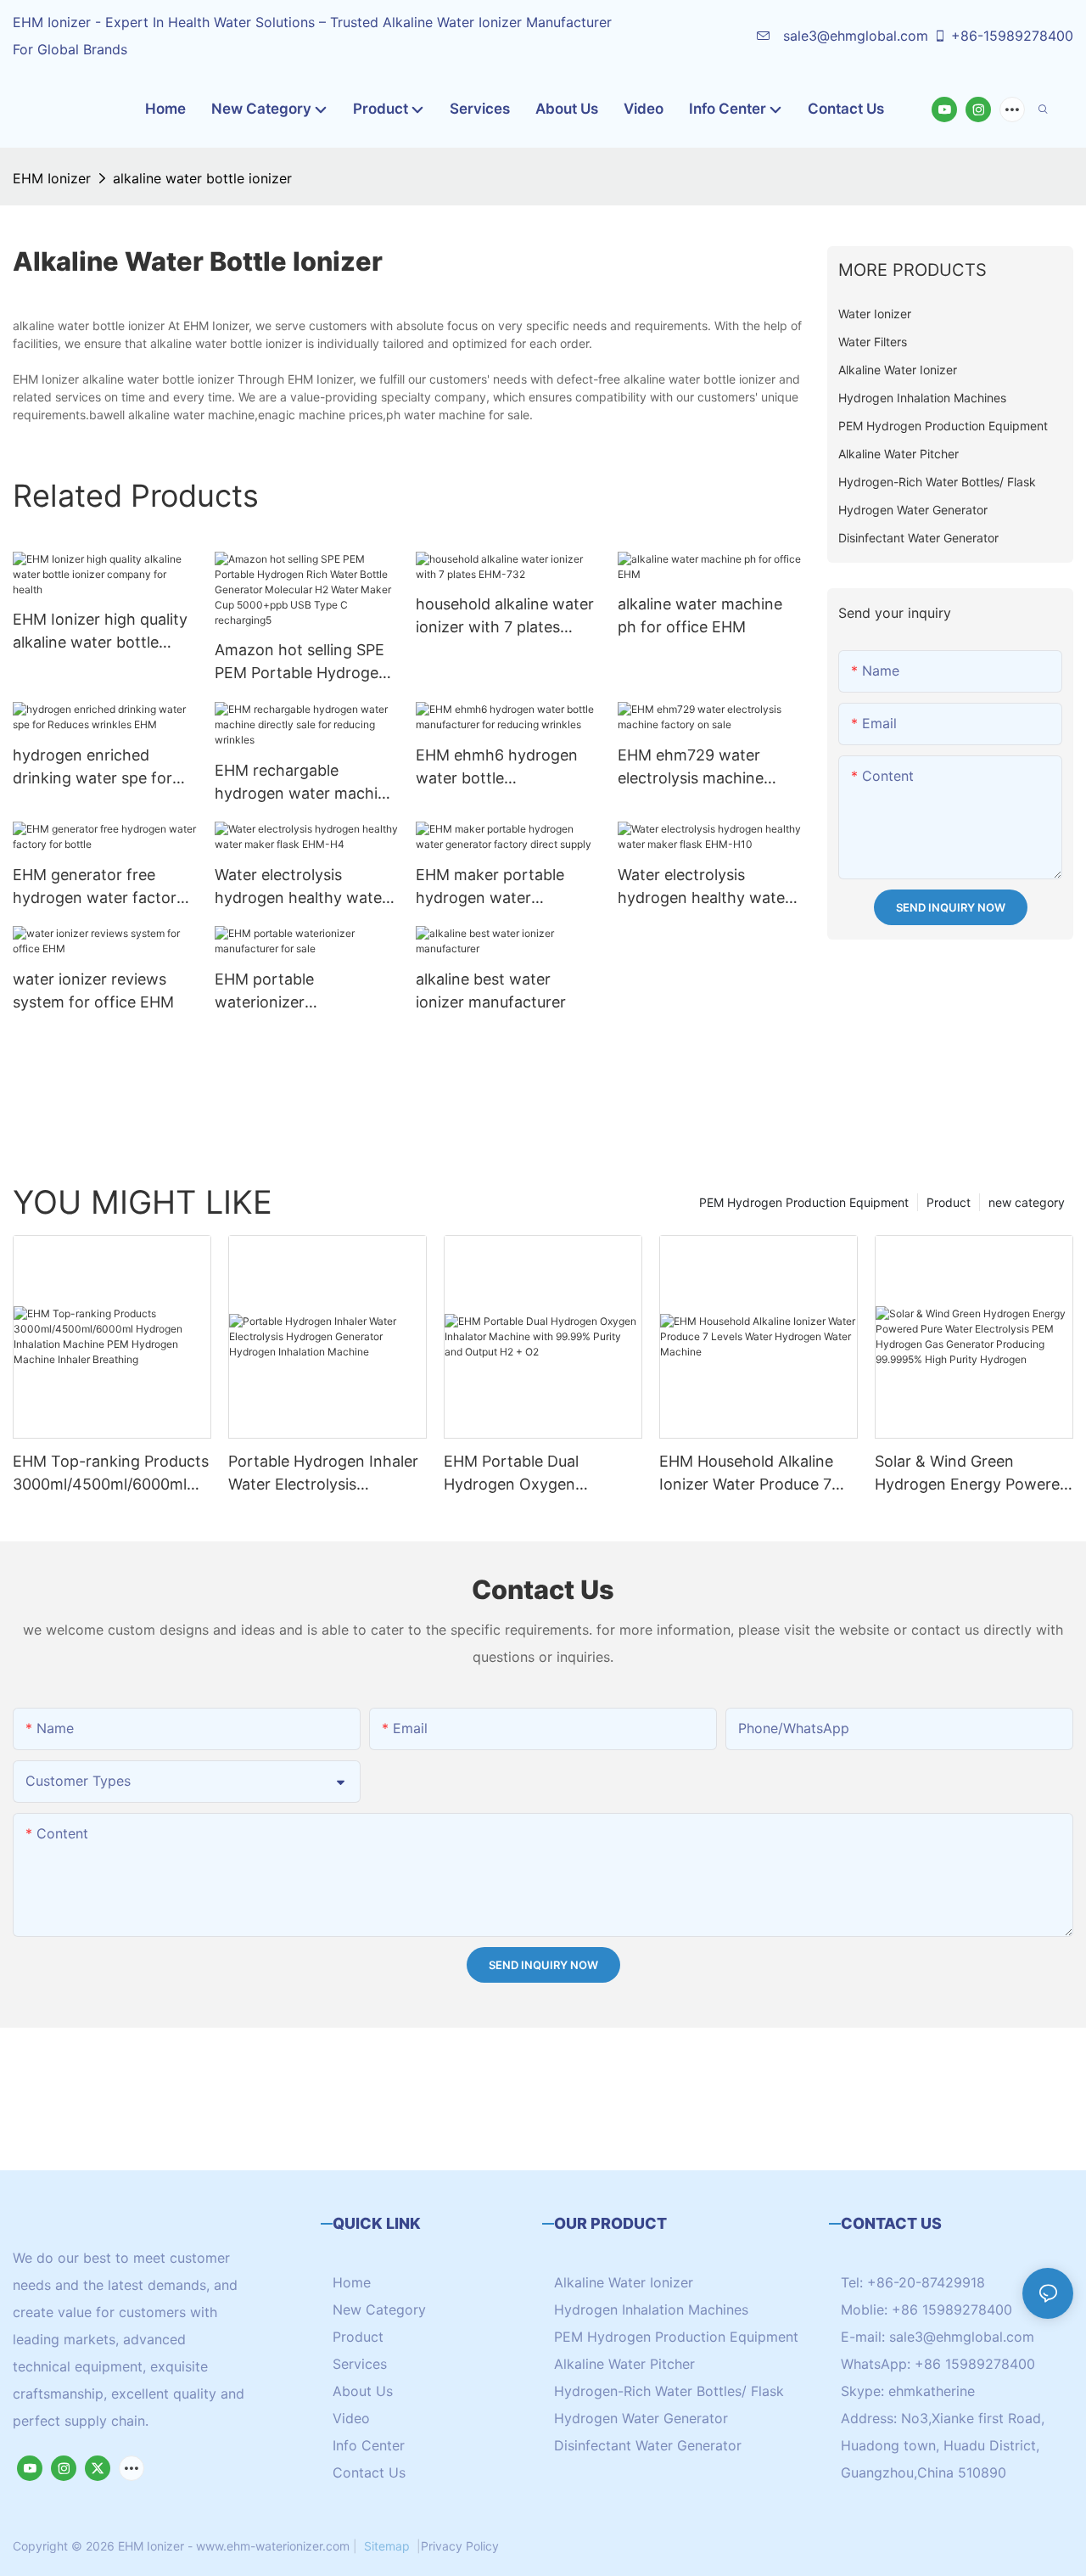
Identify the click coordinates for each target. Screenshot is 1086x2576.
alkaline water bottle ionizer (202, 178)
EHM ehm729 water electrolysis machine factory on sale (691, 768)
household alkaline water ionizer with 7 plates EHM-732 (505, 617)
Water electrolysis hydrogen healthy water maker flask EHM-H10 (704, 887)
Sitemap (387, 2546)
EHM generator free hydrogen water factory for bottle (99, 887)
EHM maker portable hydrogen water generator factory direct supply (503, 887)
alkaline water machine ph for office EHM (700, 615)
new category (1027, 1202)
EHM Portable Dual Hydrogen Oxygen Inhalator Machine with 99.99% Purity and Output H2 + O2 (537, 1474)
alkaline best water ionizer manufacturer (491, 991)
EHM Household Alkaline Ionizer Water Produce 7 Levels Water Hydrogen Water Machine (746, 1474)
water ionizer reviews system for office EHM (93, 991)
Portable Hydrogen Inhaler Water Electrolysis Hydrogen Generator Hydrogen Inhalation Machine (323, 1474)
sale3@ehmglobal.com (854, 36)
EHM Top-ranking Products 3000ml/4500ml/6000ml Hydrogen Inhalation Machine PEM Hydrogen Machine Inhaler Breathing (111, 1474)
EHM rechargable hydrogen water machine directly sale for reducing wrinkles (305, 783)
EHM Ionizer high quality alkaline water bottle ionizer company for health (100, 632)
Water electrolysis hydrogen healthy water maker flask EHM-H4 (301, 887)
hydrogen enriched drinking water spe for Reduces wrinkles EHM (94, 768)
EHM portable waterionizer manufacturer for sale (292, 992)
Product (949, 1202)
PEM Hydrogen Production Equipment (804, 1202)
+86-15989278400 (1012, 36)
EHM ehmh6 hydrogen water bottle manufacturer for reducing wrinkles (497, 768)
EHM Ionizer (52, 178)
